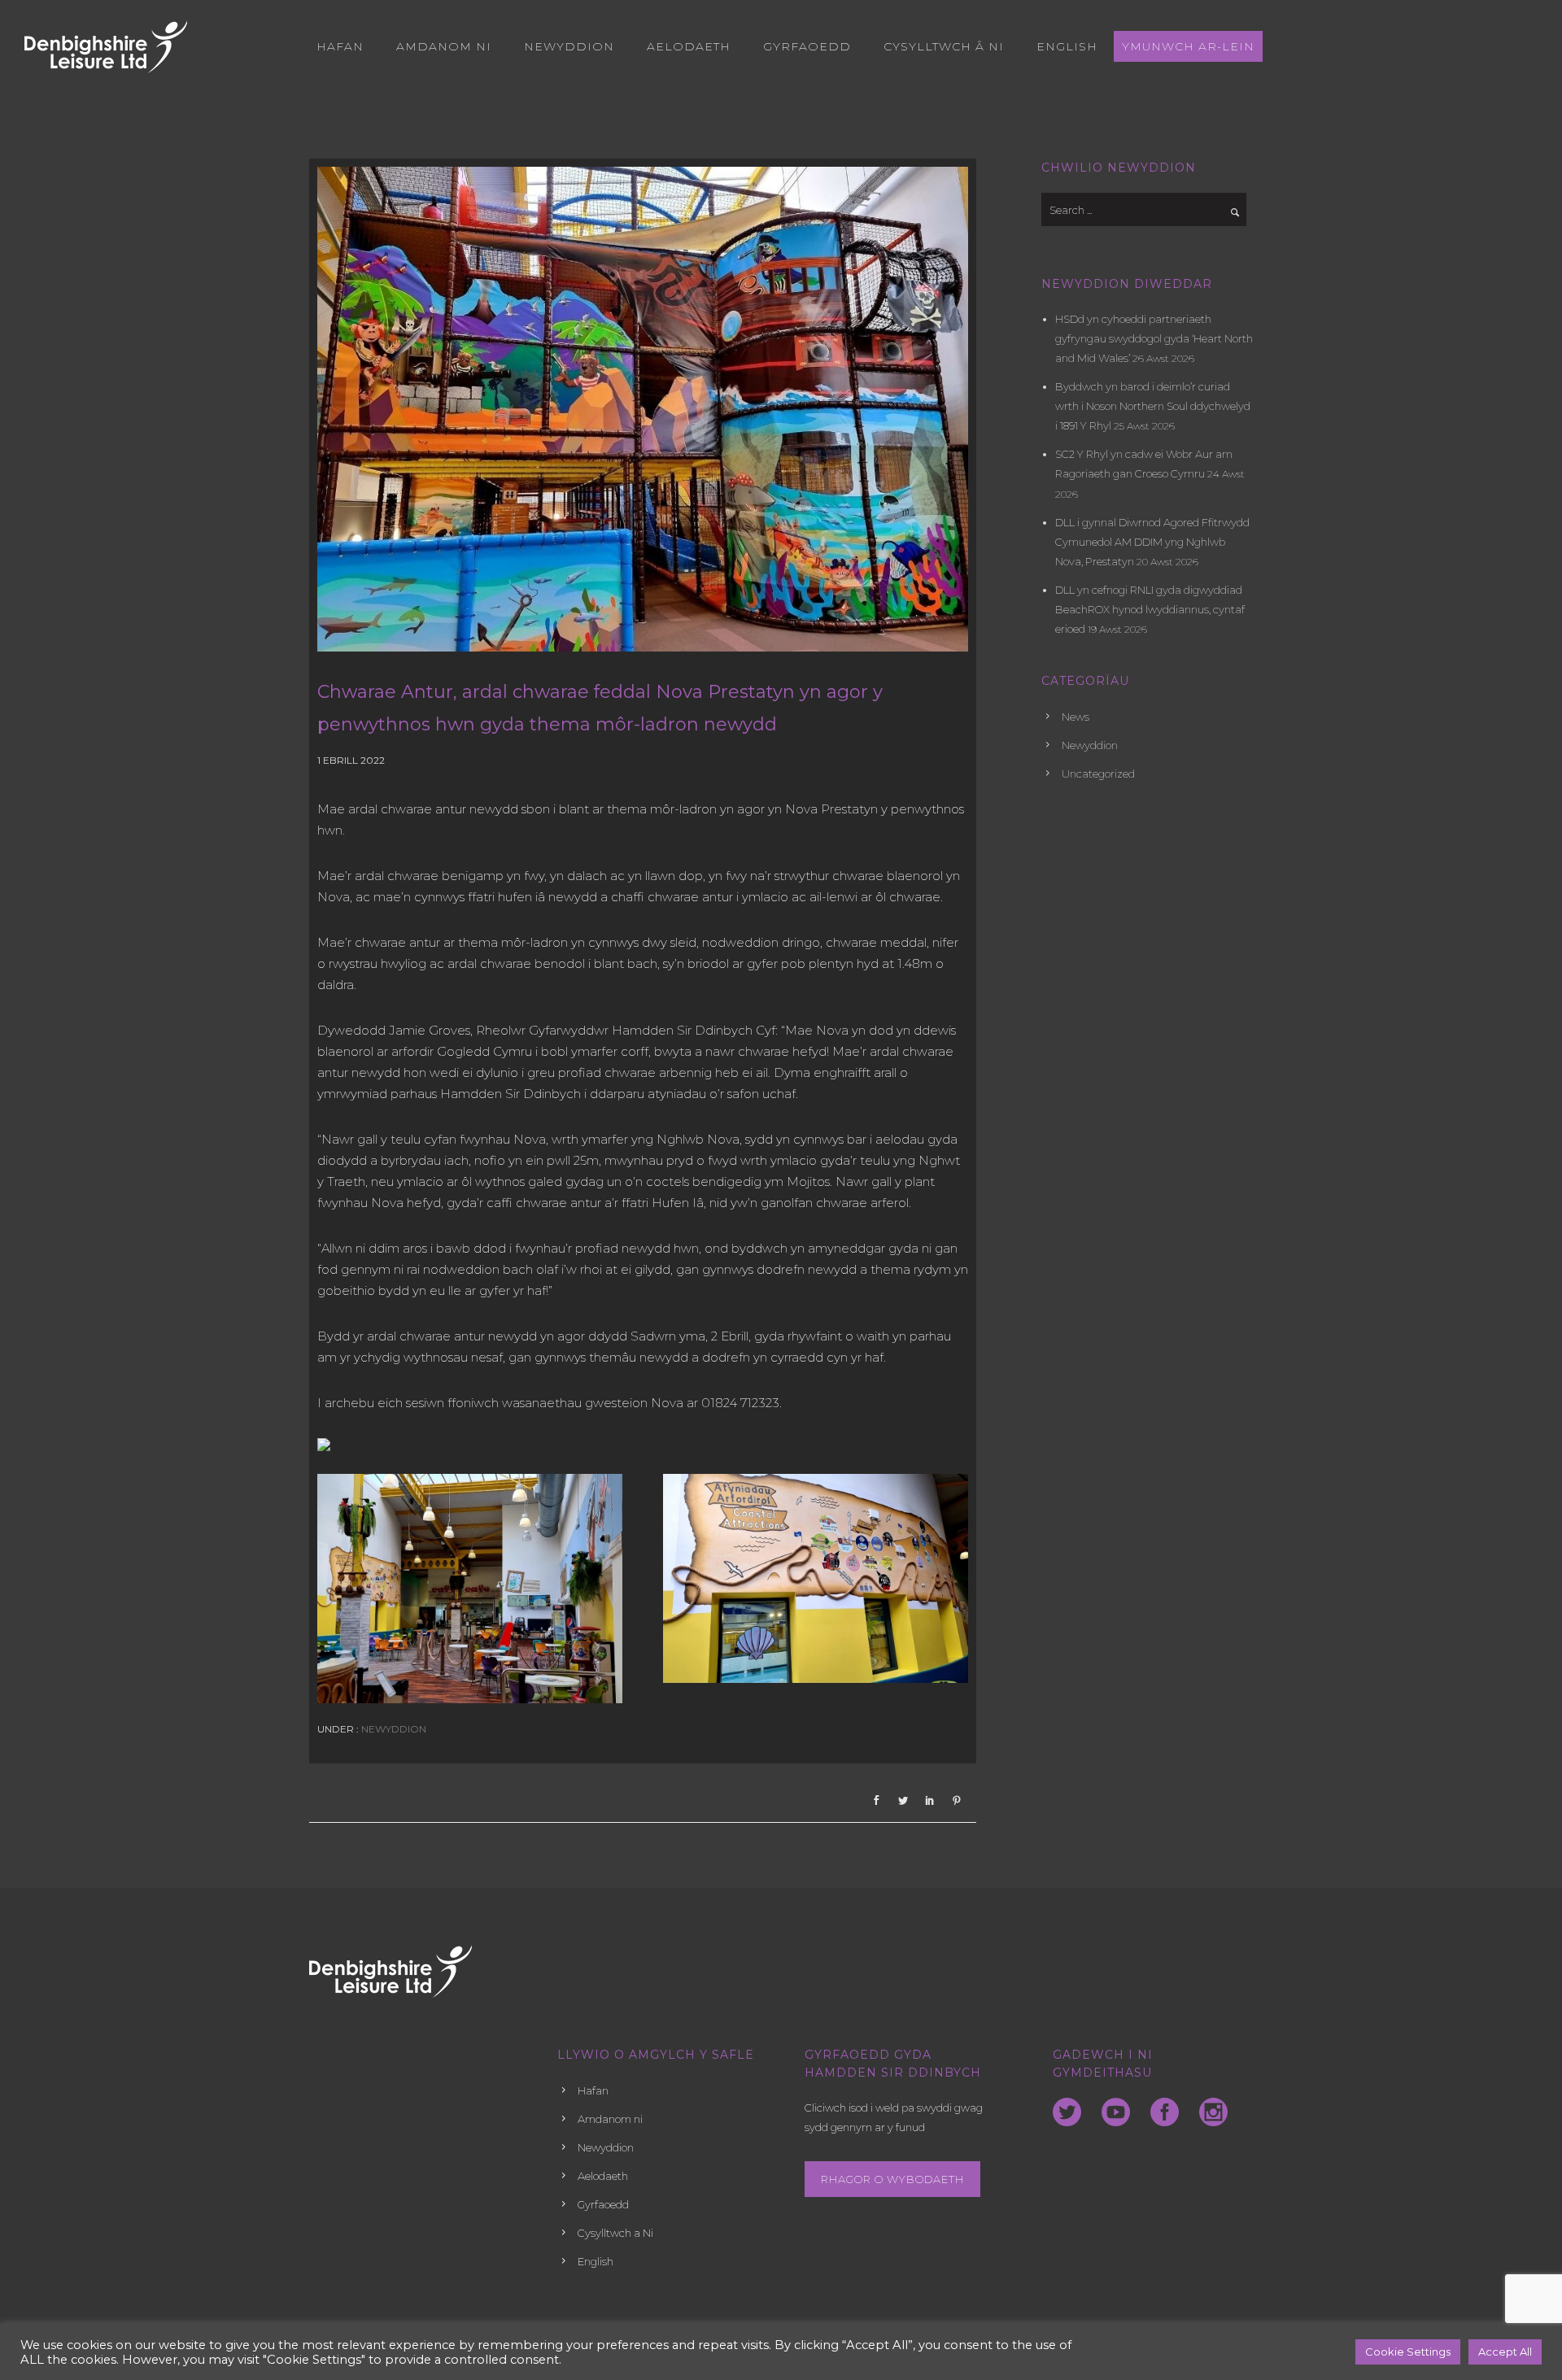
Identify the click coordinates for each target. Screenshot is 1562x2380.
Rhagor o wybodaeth (892, 2179)
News (1076, 717)
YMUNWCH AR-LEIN (1188, 46)
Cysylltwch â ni (944, 46)
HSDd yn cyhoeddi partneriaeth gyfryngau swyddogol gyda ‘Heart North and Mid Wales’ (1154, 338)
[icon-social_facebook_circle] (1169, 2113)
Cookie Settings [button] (1408, 2352)
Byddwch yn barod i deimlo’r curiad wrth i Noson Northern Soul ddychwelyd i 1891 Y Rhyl (1153, 406)
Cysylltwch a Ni (615, 2233)
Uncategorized (1098, 774)
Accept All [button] (1505, 2352)
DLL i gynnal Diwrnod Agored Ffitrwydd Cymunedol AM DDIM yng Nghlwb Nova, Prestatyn (1152, 542)
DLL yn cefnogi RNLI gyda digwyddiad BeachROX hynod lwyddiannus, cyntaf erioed (1150, 609)
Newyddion (569, 46)
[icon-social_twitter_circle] (1071, 2113)
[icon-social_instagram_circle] (1213, 2113)
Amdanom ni (444, 46)
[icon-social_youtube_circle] (1120, 2113)
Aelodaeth (689, 46)
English (1067, 46)
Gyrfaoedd (807, 46)
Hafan (340, 46)
